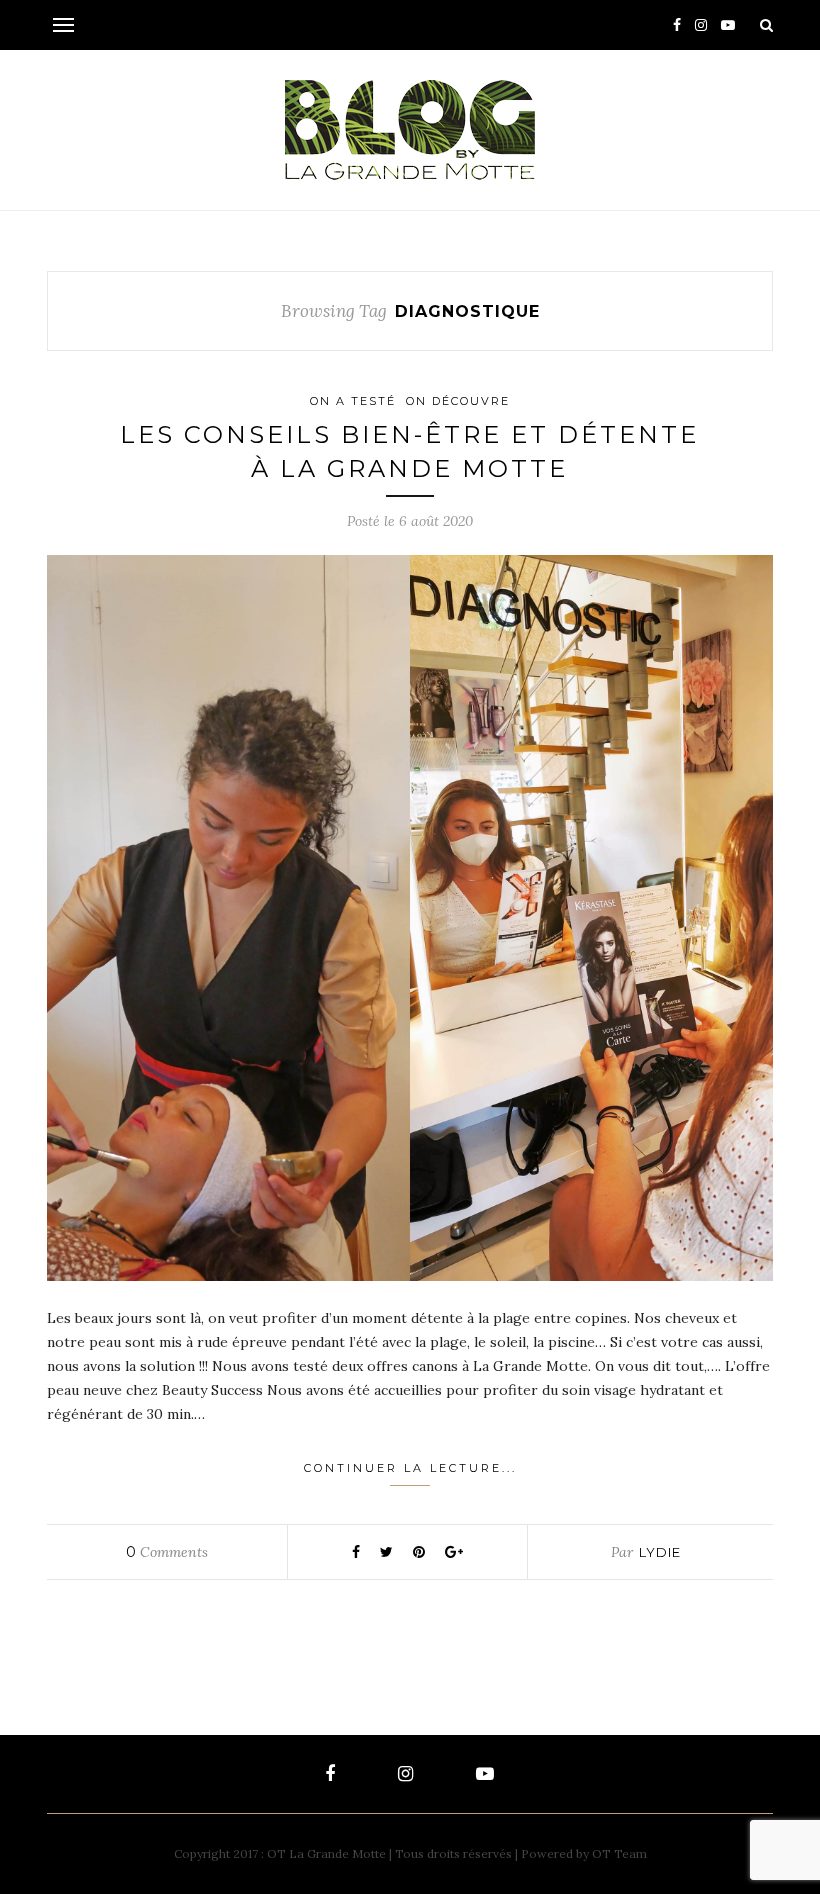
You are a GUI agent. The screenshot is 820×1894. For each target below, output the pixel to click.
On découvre (458, 401)
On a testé (353, 401)
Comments (167, 1552)
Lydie (660, 1552)
